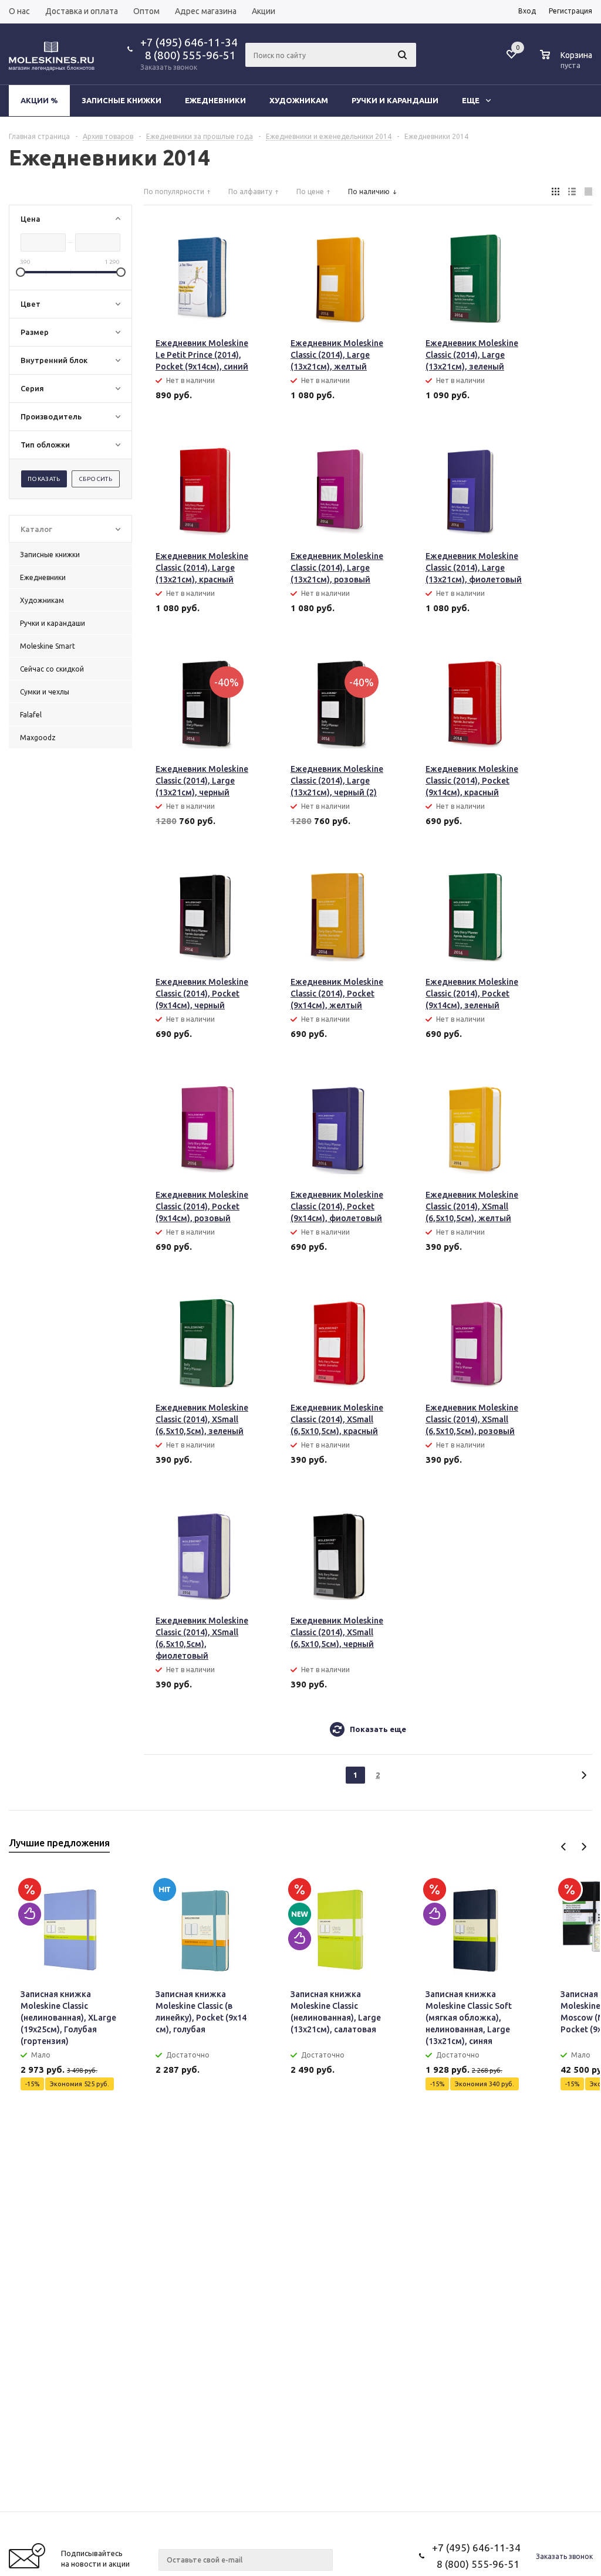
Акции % (39, 100)
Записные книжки (121, 100)
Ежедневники (215, 100)
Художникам (299, 100)
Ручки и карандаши (395, 100)
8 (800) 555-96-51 (188, 55)
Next (584, 1847)
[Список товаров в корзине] (568, 63)
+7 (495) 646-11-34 (189, 42)
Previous (564, 1847)
